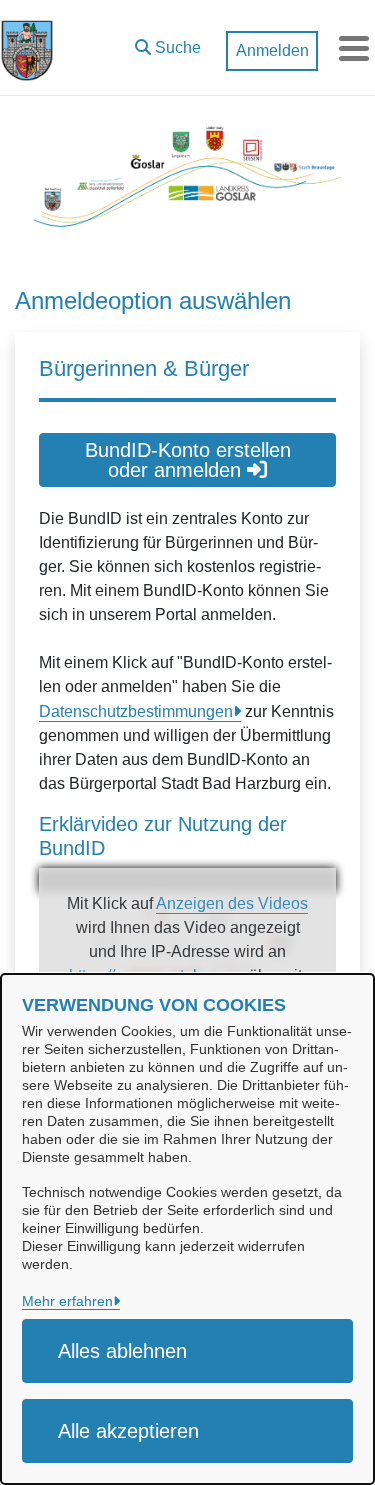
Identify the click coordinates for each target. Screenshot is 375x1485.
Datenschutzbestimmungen (136, 711)
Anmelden (272, 50)
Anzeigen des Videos (232, 903)
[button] (168, 43)
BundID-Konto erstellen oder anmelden (188, 460)
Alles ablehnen (122, 1351)
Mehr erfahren (67, 1301)
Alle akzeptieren (128, 1431)
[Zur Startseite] (27, 48)
